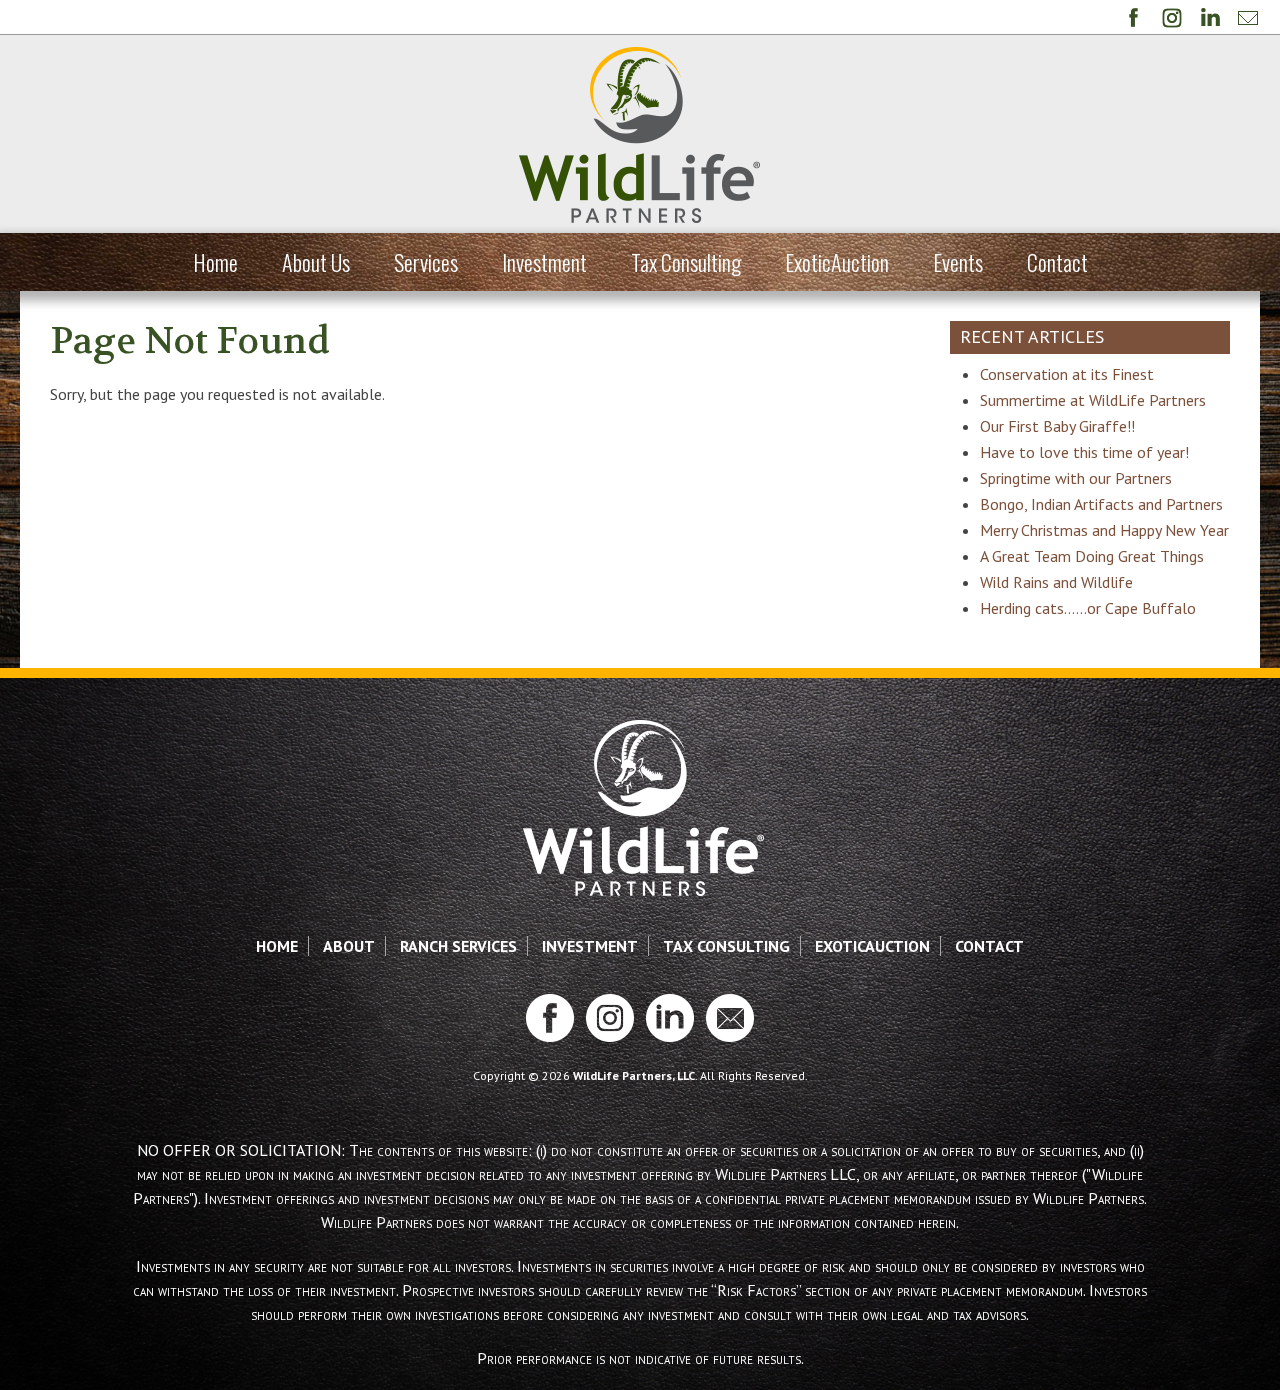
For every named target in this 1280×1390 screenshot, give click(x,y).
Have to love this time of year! (1084, 452)
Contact (1057, 262)
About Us (316, 262)
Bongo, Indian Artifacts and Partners (1101, 504)
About (349, 946)
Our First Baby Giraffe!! (1057, 426)
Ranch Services (458, 946)
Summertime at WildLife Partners (1093, 400)
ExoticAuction (837, 262)
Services (426, 262)
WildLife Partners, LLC (634, 1075)
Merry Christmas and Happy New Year (1104, 530)
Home (215, 262)
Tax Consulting (686, 262)
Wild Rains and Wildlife (1056, 582)
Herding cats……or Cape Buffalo (1088, 608)
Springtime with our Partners (1076, 478)
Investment (544, 262)
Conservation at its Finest (1067, 374)
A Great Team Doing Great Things (1092, 556)
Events (958, 262)
